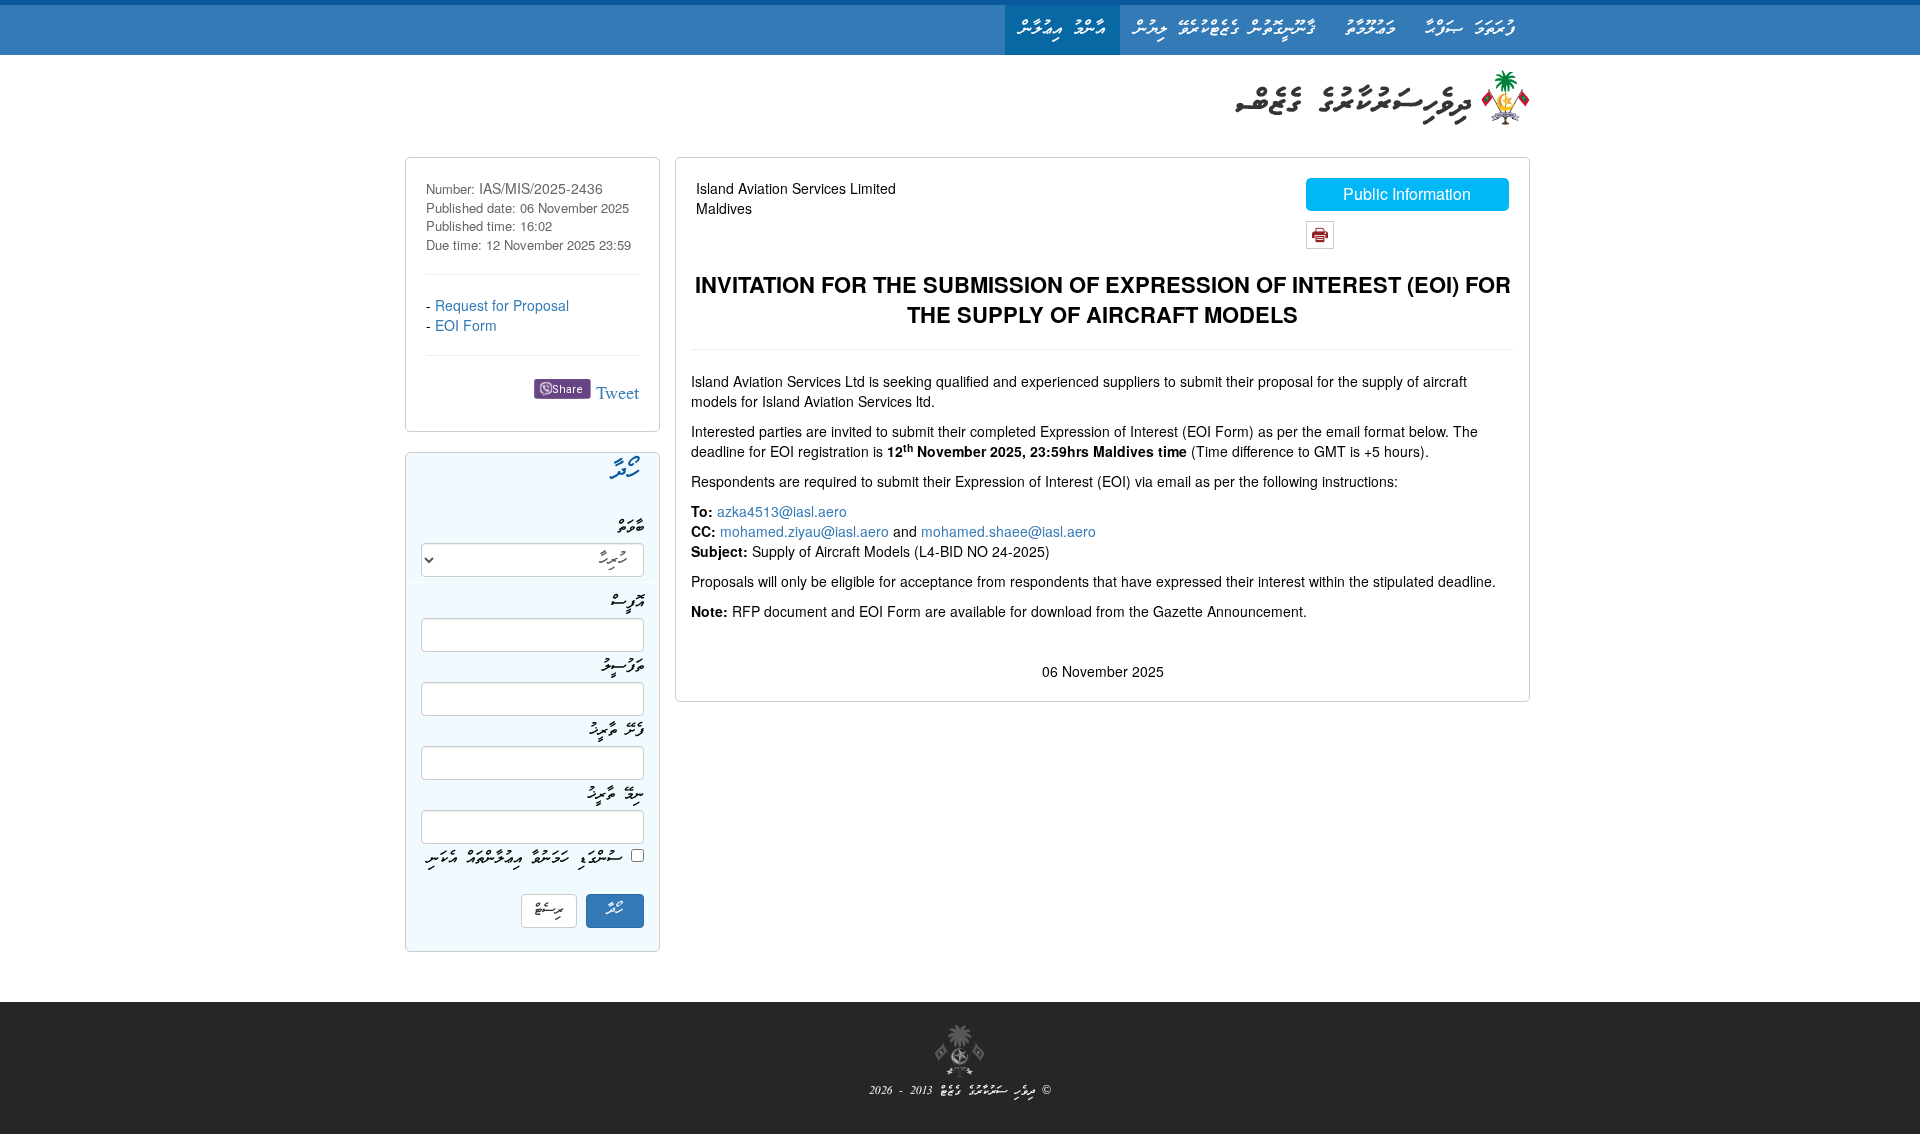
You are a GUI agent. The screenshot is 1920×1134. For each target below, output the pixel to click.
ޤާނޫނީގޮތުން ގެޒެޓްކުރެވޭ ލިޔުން (1225, 29)
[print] (1320, 235)
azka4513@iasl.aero (782, 511)
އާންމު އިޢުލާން (1062, 29)
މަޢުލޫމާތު (1370, 29)
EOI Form (466, 325)
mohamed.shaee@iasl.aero (1008, 531)
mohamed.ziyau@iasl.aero (804, 531)
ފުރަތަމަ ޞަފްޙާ (1470, 29)
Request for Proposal (502, 305)
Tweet (617, 395)
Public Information (1407, 193)
